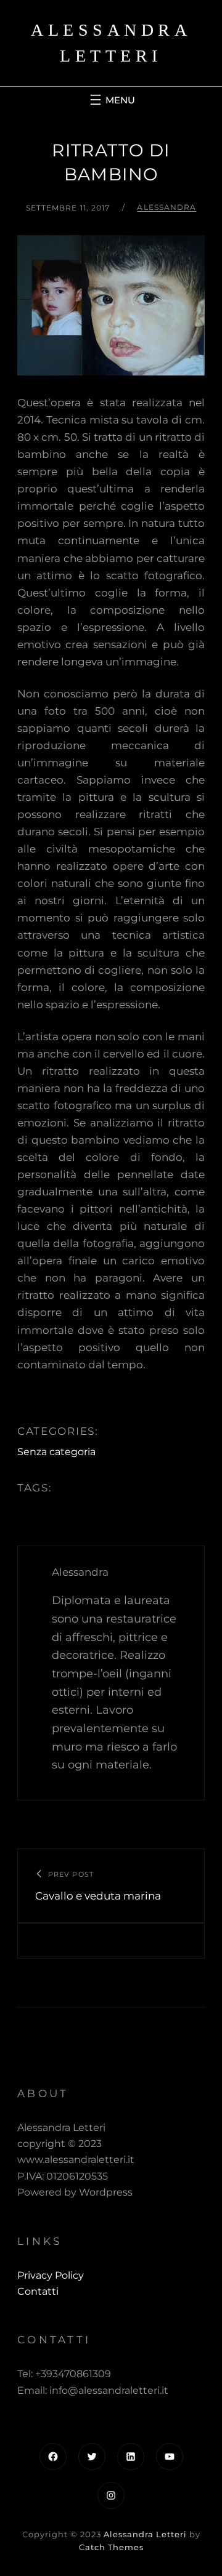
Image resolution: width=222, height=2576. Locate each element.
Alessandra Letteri (145, 2534)
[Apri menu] (111, 100)
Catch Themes (111, 2547)
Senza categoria (56, 1452)
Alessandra (166, 207)
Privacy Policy (51, 2275)
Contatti (38, 2291)
